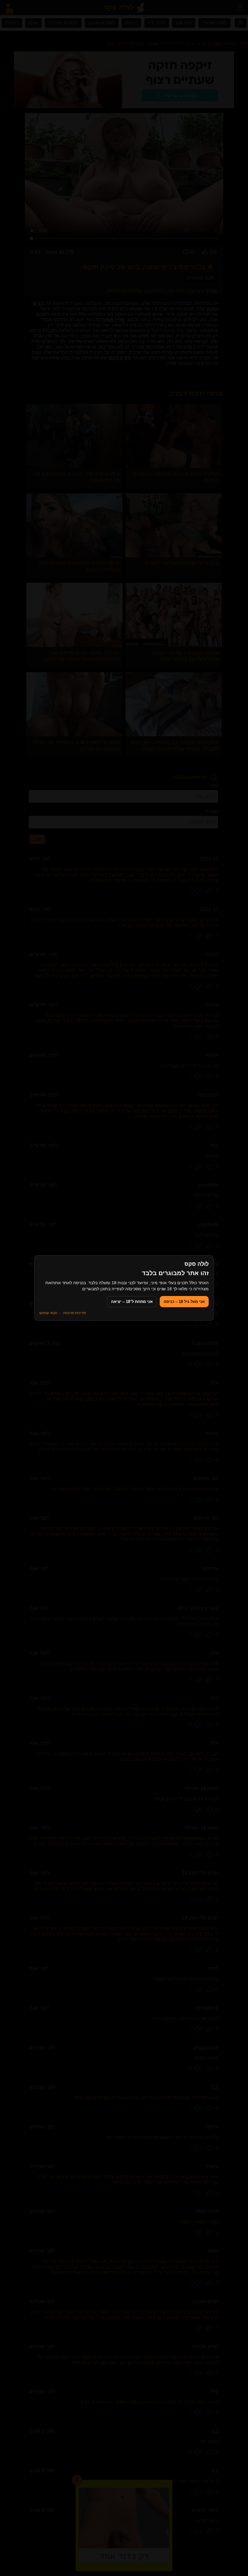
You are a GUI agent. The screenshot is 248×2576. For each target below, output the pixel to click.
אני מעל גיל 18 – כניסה (184, 1302)
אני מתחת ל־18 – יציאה (132, 1302)
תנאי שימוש (48, 1313)
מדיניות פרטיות (75, 1313)
